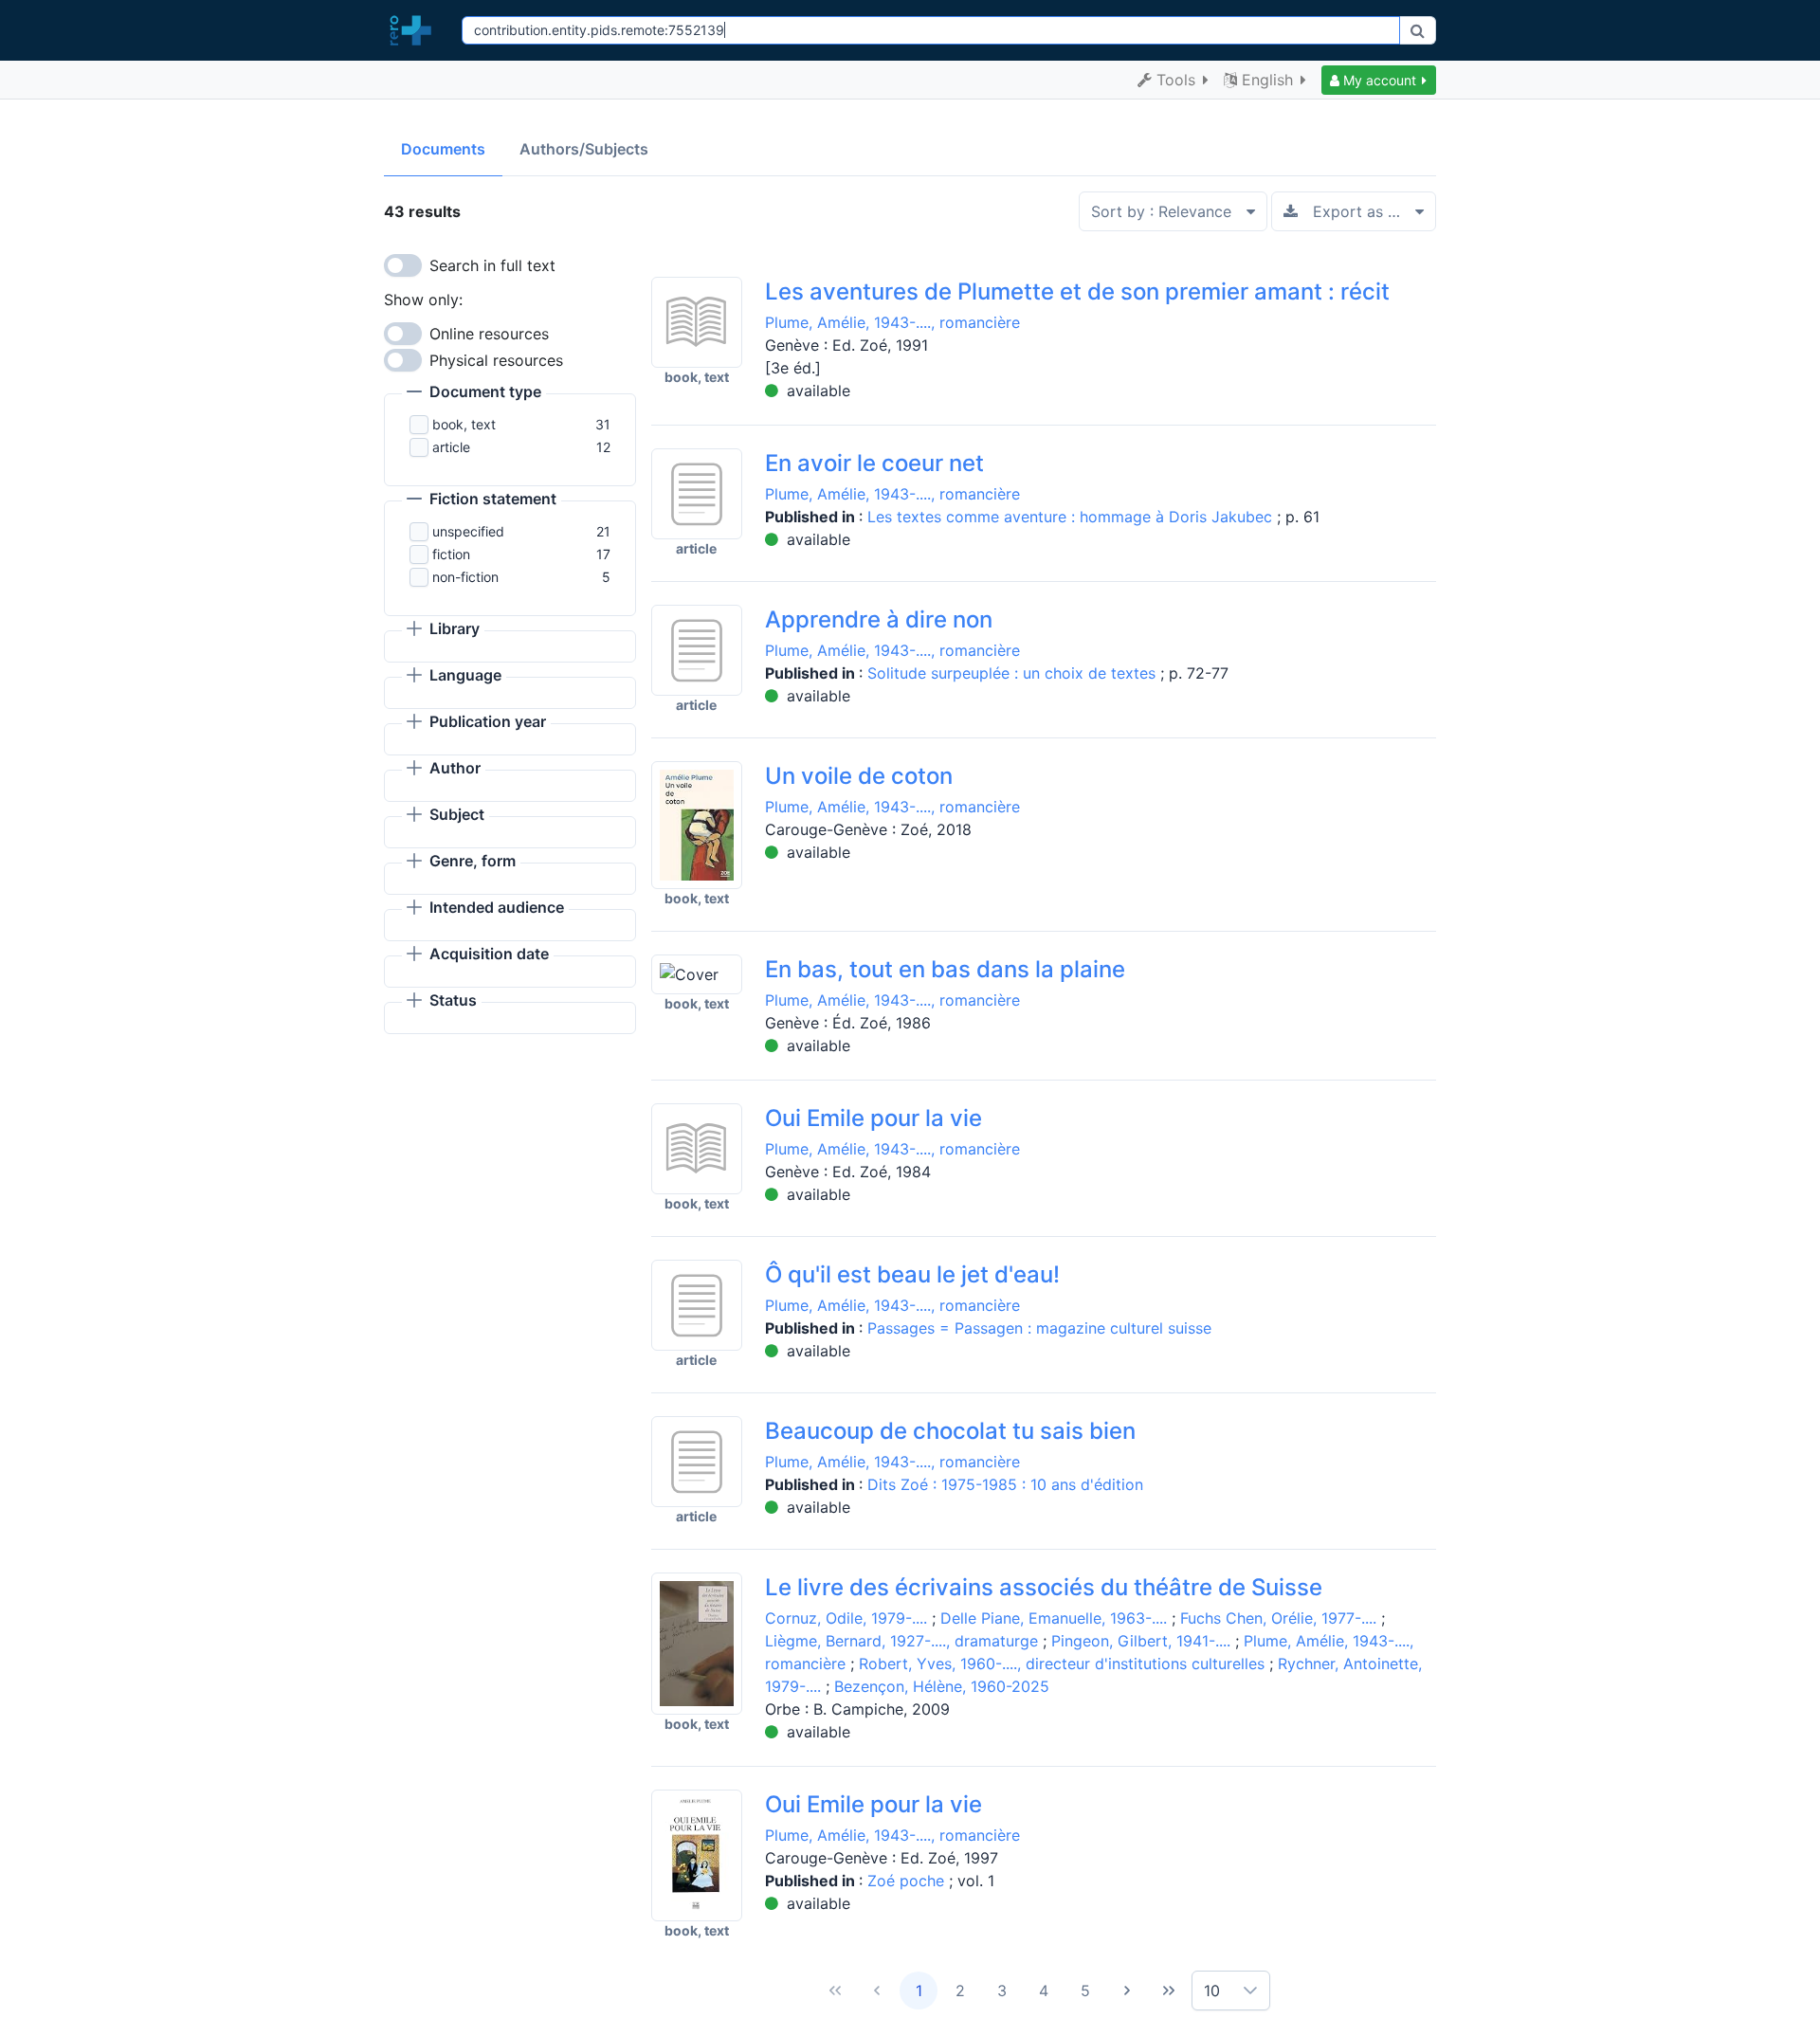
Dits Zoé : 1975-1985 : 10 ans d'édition (1005, 1484)
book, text (464, 424)
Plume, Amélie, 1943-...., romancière (892, 322)
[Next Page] (1127, 1991)
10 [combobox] (1212, 1991)
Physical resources (496, 360)
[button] (1379, 80)
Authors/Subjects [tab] (584, 149)
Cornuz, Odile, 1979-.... (846, 1618)
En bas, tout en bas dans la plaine (945, 969)
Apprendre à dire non (879, 619)
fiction (451, 554)
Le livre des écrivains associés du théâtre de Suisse (1044, 1587)
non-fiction (465, 577)
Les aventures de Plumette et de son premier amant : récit (1077, 291)
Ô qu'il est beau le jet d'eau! (912, 1274)
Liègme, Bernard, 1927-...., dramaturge (901, 1641)
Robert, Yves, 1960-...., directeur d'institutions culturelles (1062, 1663)
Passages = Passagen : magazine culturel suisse (1039, 1328)
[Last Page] (1169, 1991)
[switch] (403, 265)
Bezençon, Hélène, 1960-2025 (942, 1686)
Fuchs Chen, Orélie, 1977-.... (1278, 1618)
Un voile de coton (859, 776)
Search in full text (492, 265)
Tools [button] (1176, 80)
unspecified (468, 531)
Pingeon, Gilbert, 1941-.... (1141, 1641)
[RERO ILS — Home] (415, 30)
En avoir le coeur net (874, 463)
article (451, 447)
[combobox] (930, 30)
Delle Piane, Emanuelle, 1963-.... (1054, 1618)
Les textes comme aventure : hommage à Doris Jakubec (1072, 517)
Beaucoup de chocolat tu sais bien (950, 1431)
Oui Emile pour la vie (874, 1118)
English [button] (1267, 80)
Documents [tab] (443, 149)
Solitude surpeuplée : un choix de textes (1014, 673)
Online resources (489, 334)
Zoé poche (908, 1881)
